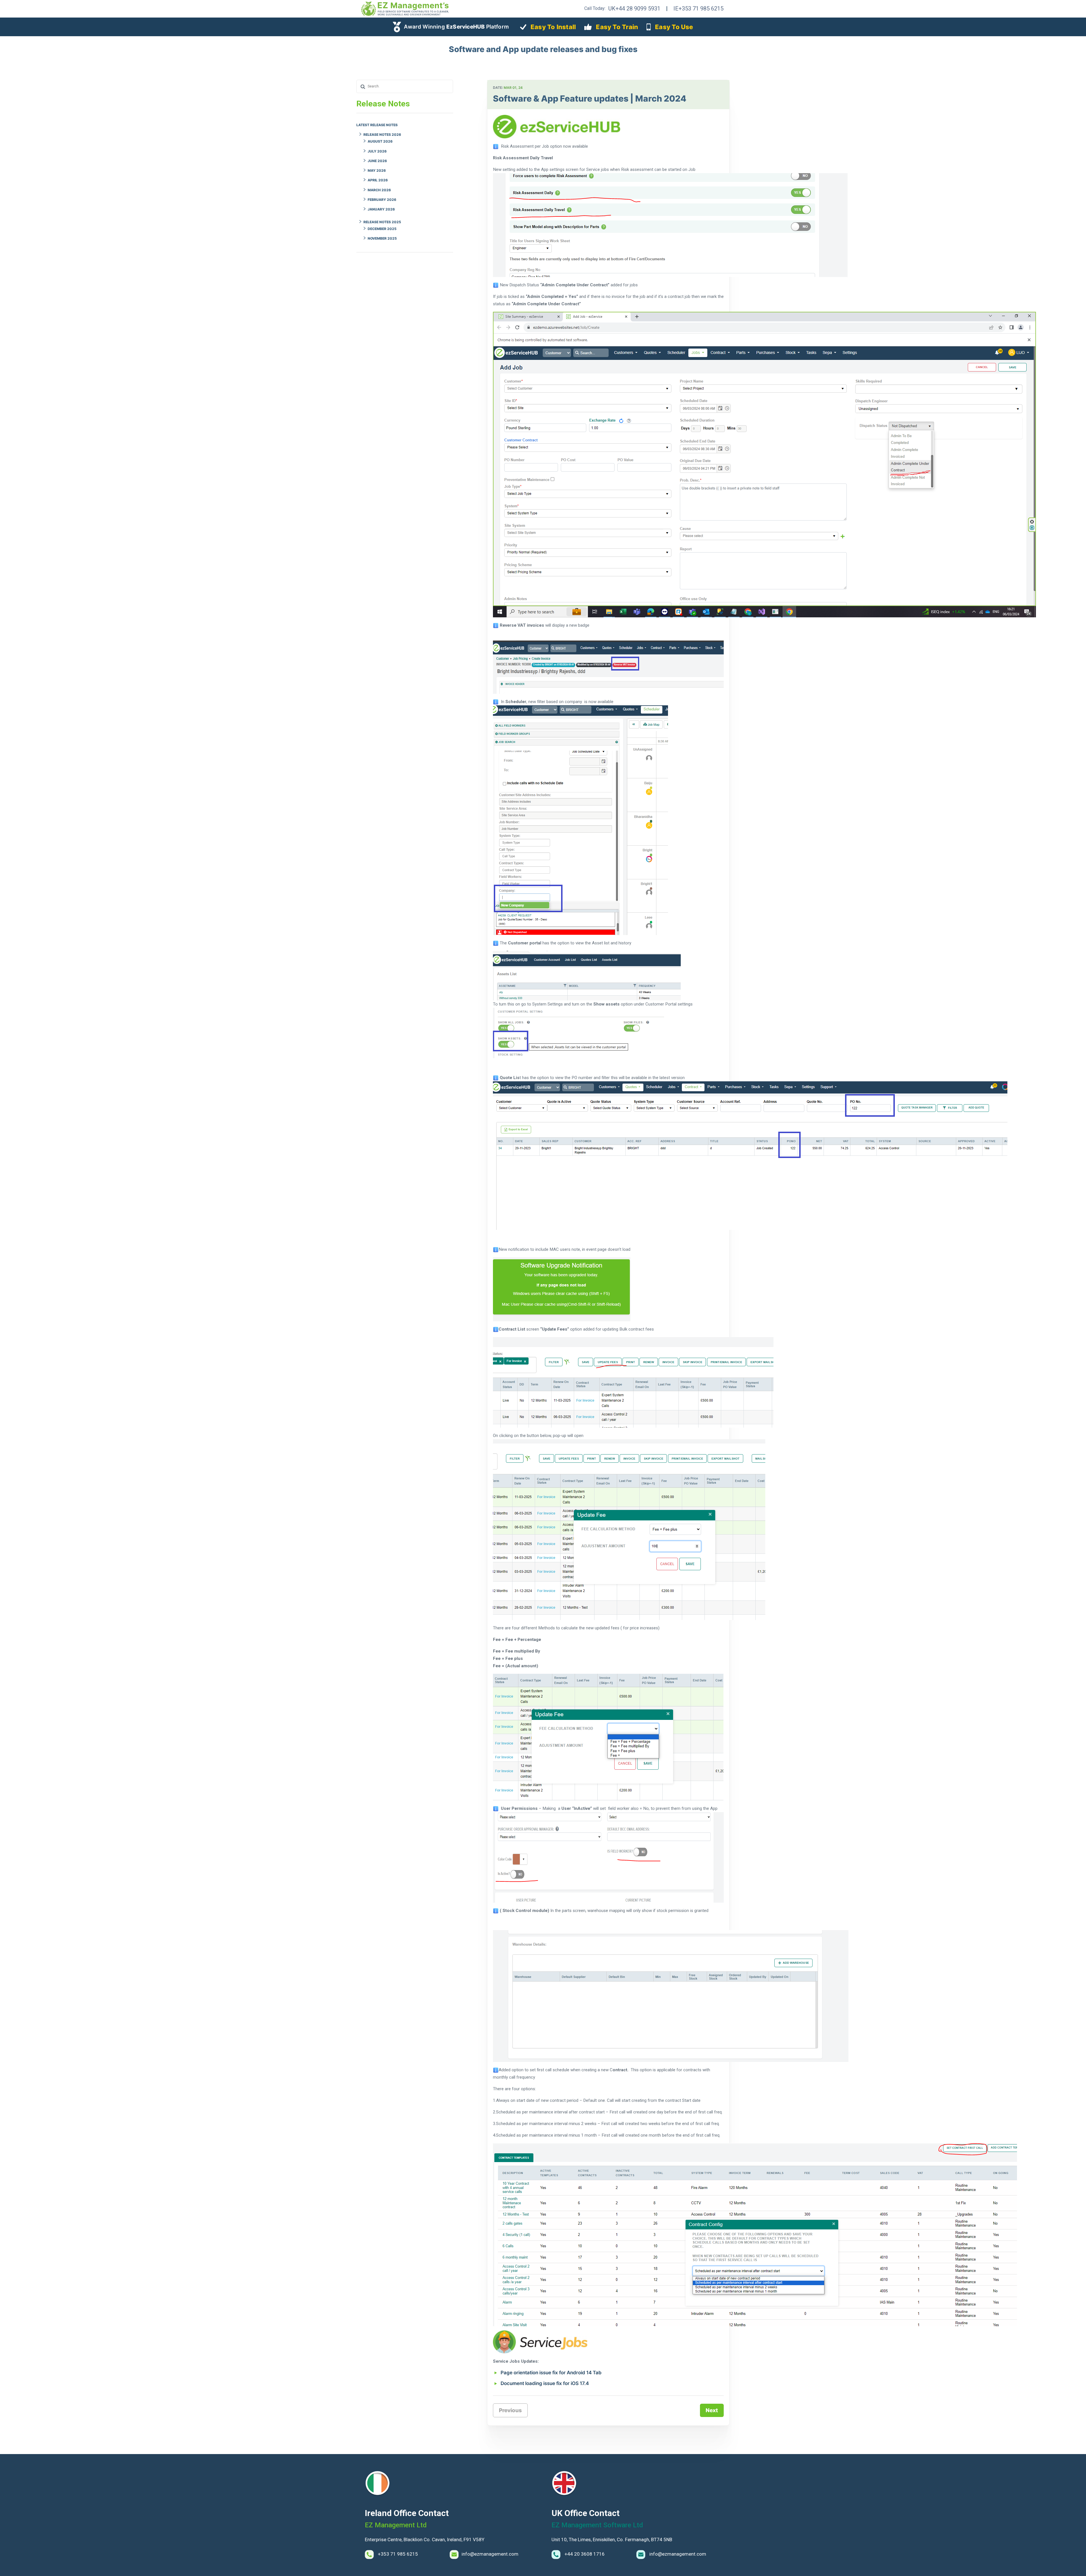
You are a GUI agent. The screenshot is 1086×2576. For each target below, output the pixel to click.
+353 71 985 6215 (397, 2554)
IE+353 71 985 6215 (698, 8)
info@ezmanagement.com (490, 2554)
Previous (510, 2410)
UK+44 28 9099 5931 (634, 8)
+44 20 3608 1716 (584, 2554)
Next (712, 2410)
